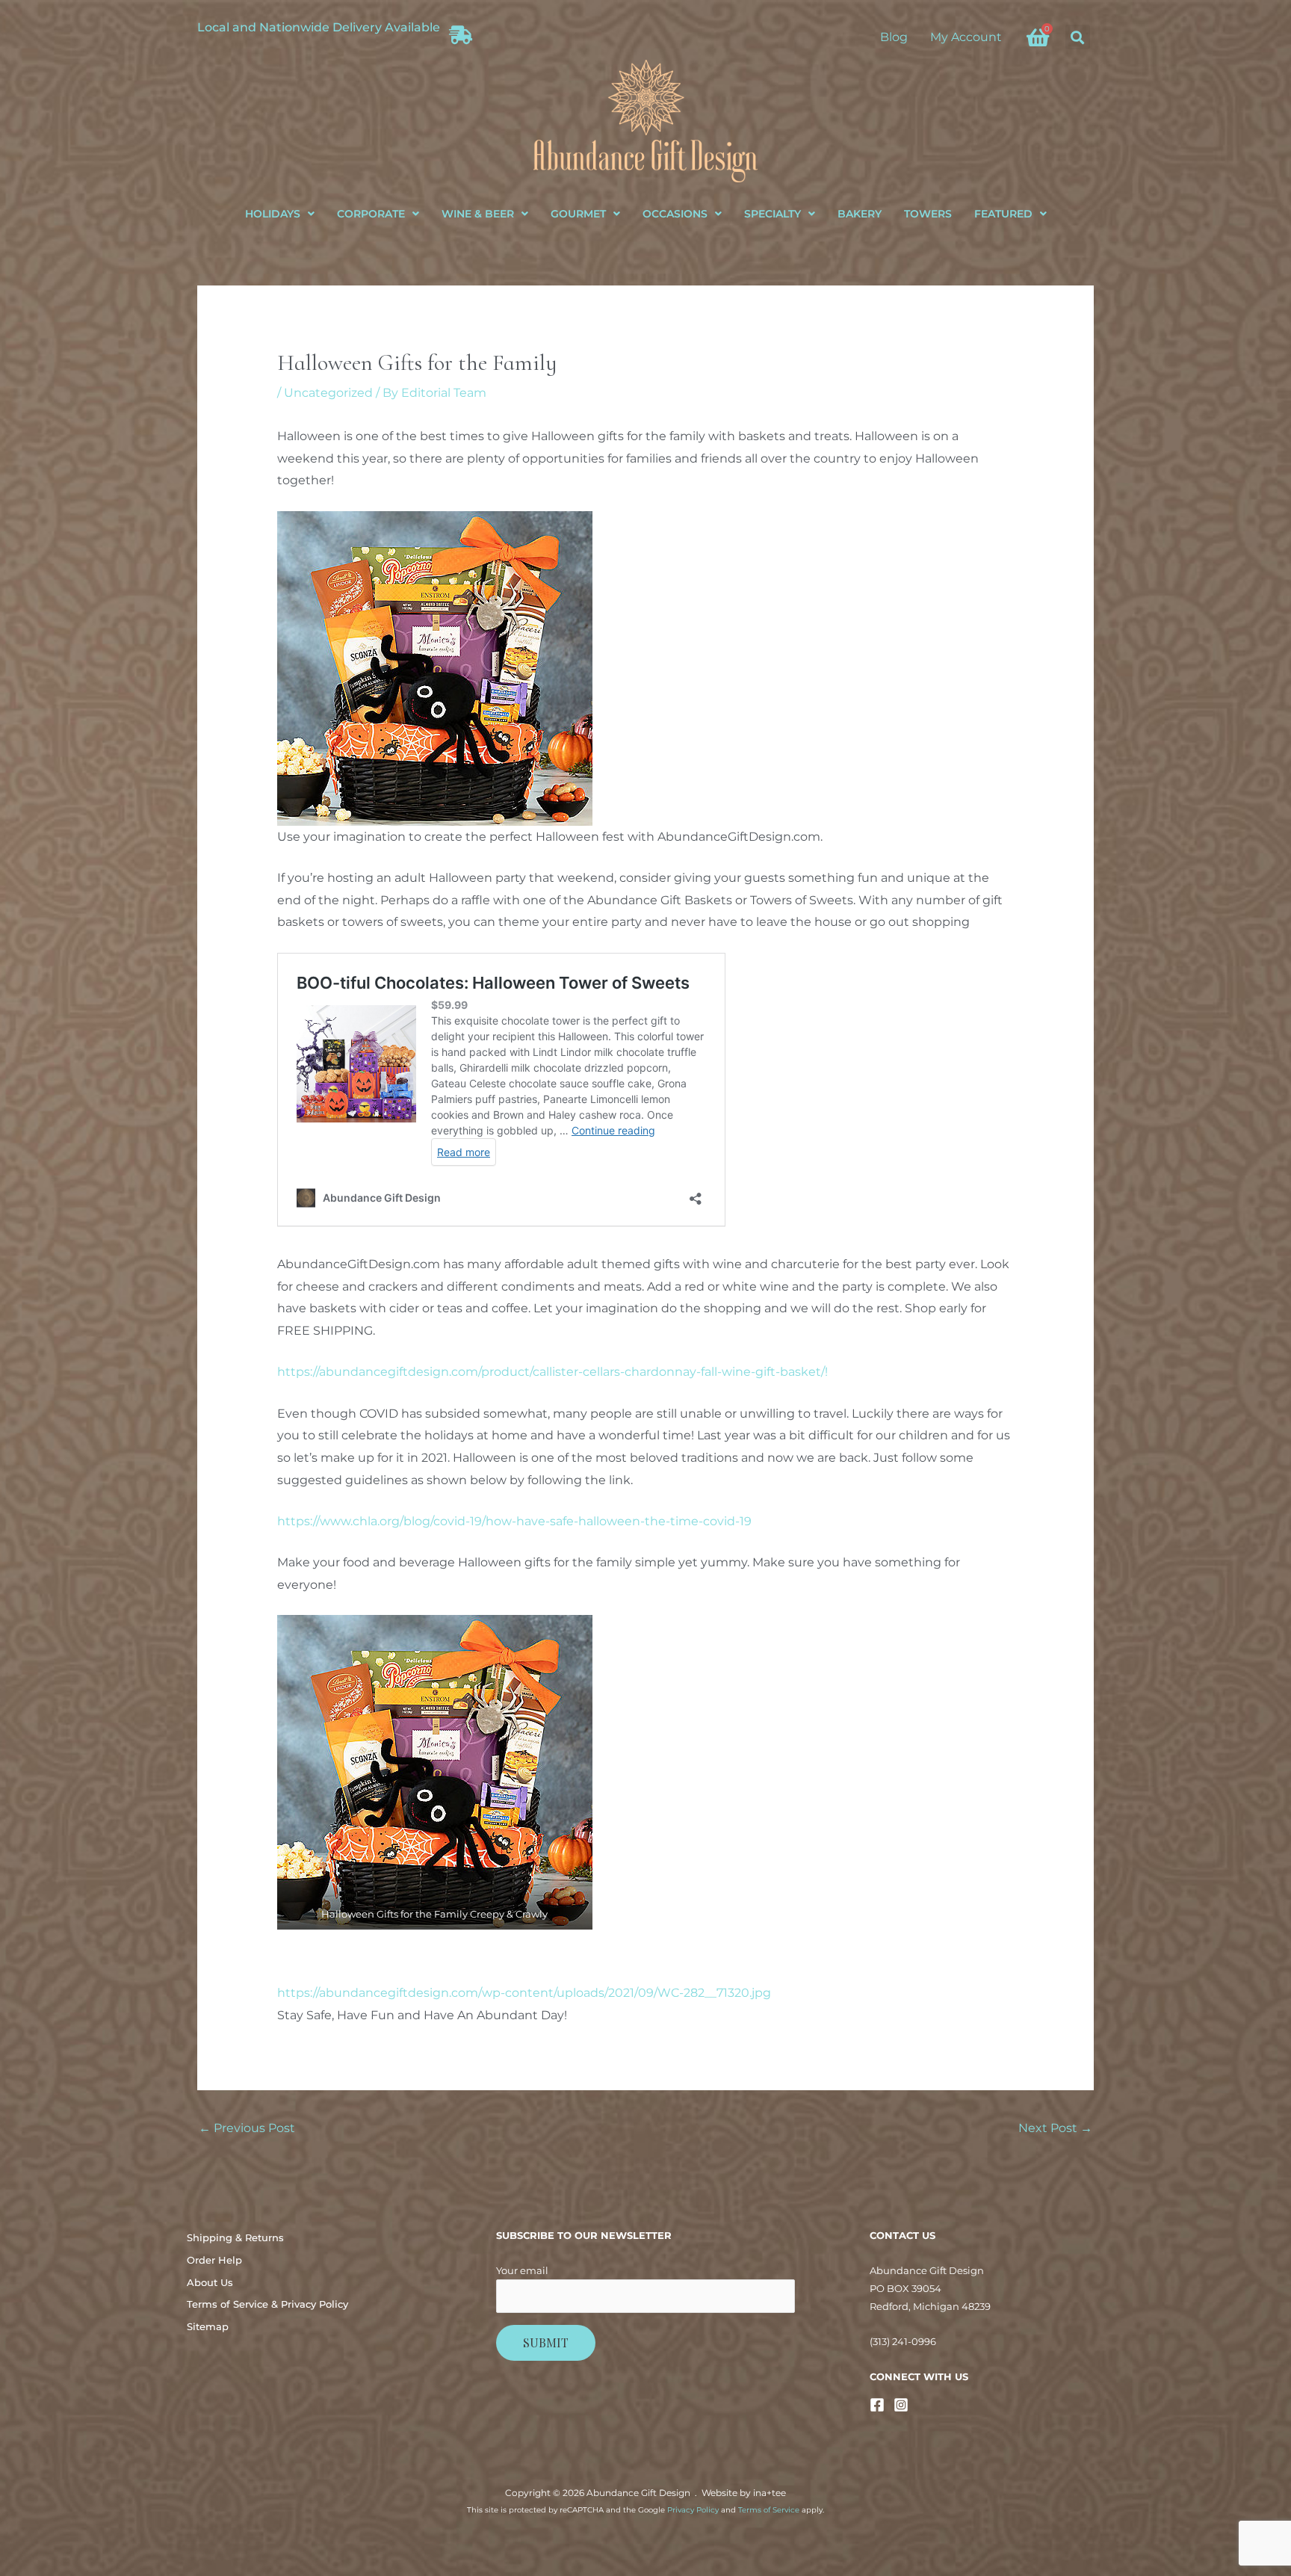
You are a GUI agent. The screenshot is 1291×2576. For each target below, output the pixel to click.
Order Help (214, 2260)
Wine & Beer (478, 214)
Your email (522, 2270)
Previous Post (247, 2128)
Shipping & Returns (235, 2237)
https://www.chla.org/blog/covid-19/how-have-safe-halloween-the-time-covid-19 (514, 1521)
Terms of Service (769, 2510)
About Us (210, 2282)
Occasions (675, 214)
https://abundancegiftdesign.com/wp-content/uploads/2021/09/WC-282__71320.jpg (524, 1993)
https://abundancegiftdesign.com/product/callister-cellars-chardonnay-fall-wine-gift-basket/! (552, 1372)
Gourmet (578, 214)
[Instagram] (901, 2405)
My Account (966, 37)
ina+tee (770, 2493)
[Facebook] (877, 2405)
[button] (1078, 37)
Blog (894, 37)
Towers (928, 214)
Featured (1003, 214)
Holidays (273, 214)
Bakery (860, 214)
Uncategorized (328, 393)
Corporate (371, 214)
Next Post (1055, 2128)
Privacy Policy (693, 2510)
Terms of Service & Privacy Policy (267, 2304)
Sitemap (208, 2326)
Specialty (773, 214)
